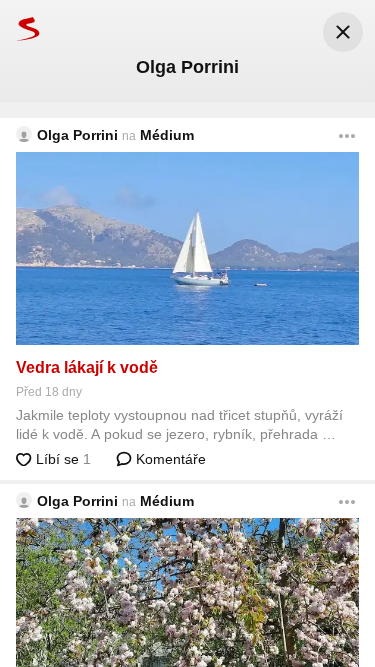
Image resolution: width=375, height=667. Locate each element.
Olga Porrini (77, 135)
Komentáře (169, 459)
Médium (167, 135)
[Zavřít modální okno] (343, 32)
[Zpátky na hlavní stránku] (20, 28)
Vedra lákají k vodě (87, 367)
